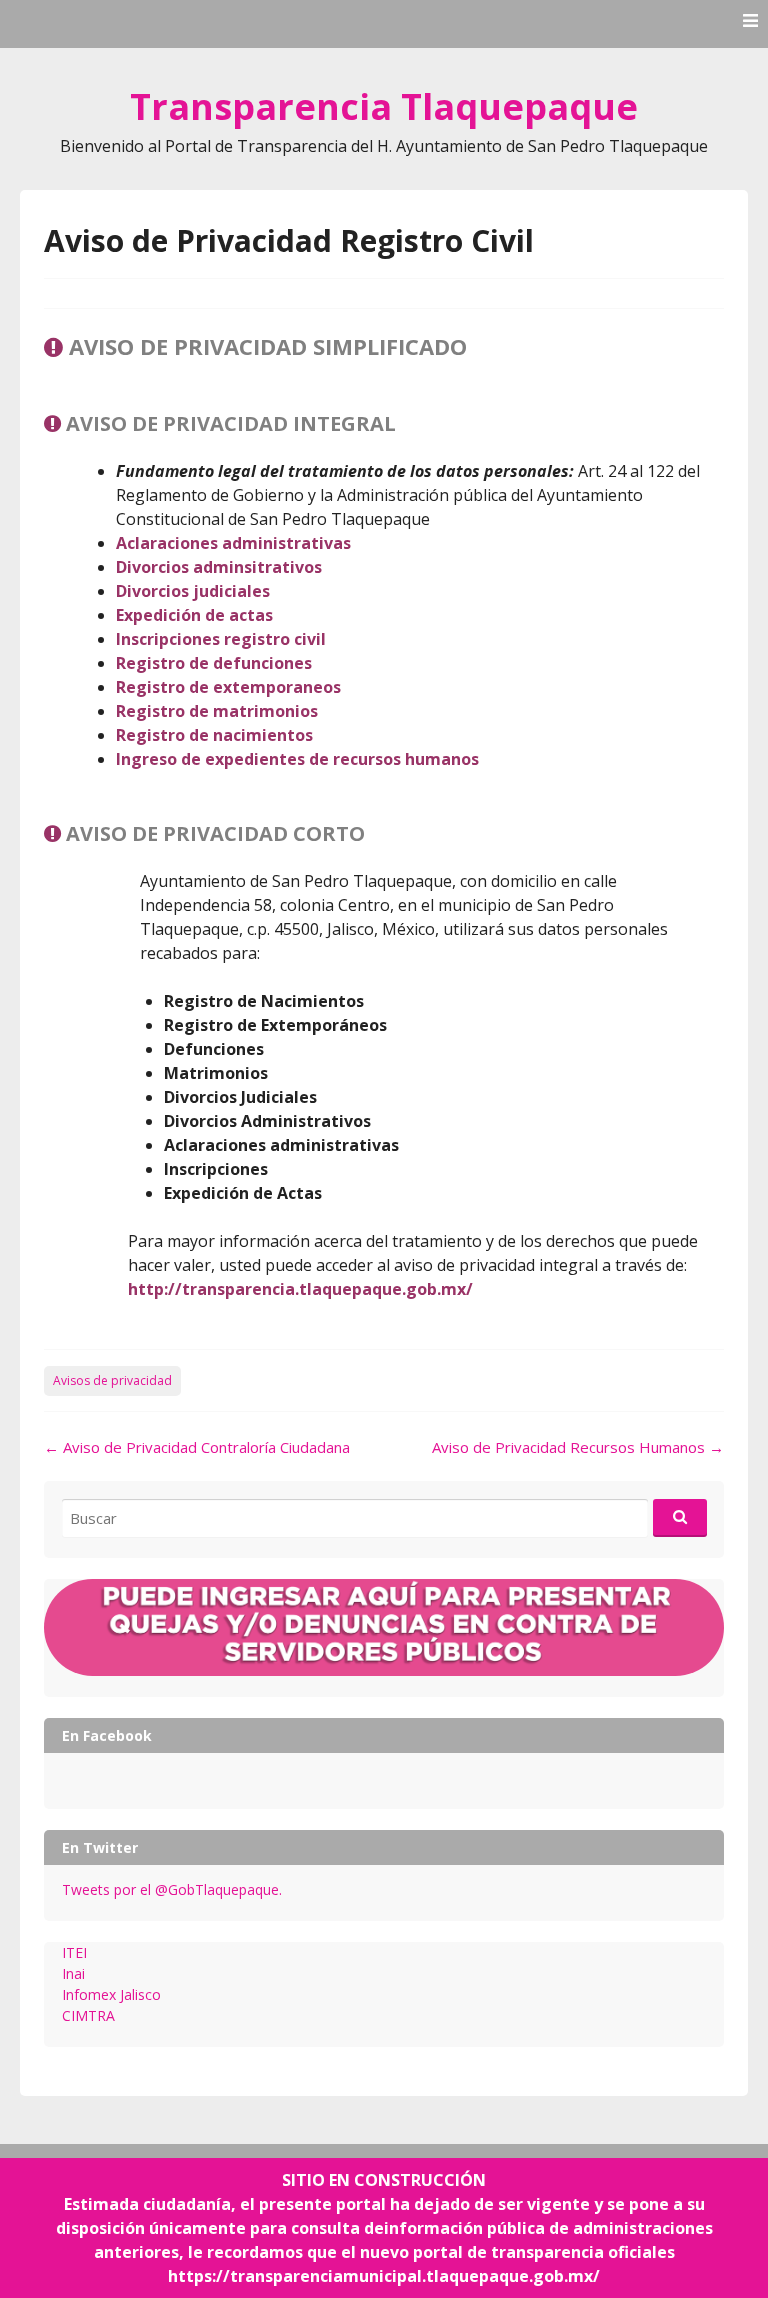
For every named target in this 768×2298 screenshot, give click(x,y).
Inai (73, 1973)
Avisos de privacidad (112, 1380)
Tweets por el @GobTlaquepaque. (172, 1889)
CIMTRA (88, 2015)
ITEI (74, 1952)
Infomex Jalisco (111, 1994)
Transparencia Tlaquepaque (384, 106)
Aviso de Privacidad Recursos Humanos (578, 1447)
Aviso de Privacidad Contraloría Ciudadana (197, 1447)
